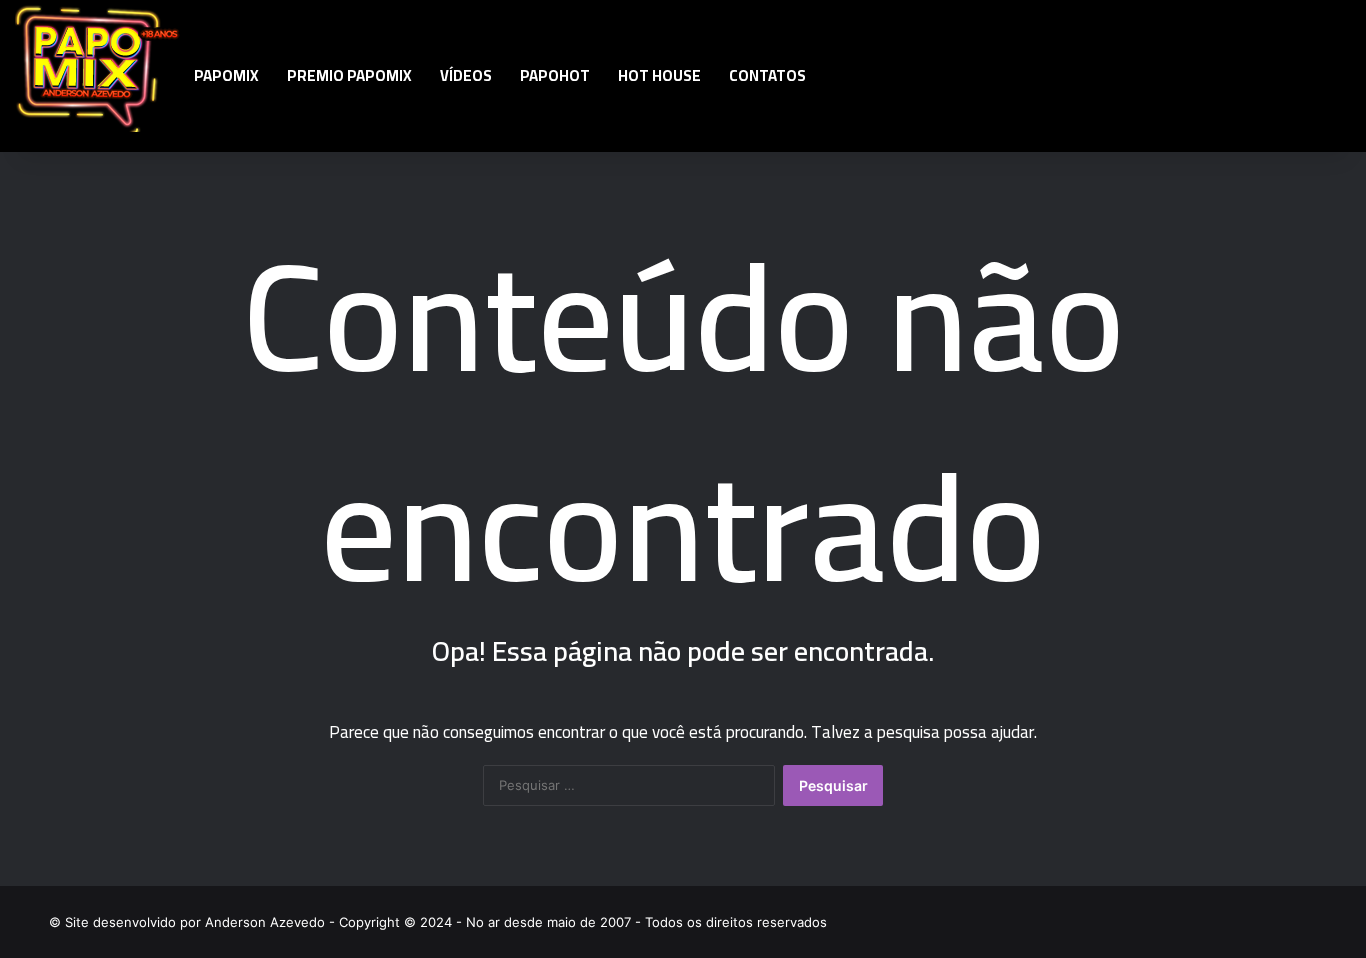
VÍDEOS (466, 75)
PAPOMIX (226, 75)
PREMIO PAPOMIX (349, 75)
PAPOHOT (555, 75)
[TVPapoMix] (97, 67)
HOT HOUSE (659, 75)
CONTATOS (767, 75)
